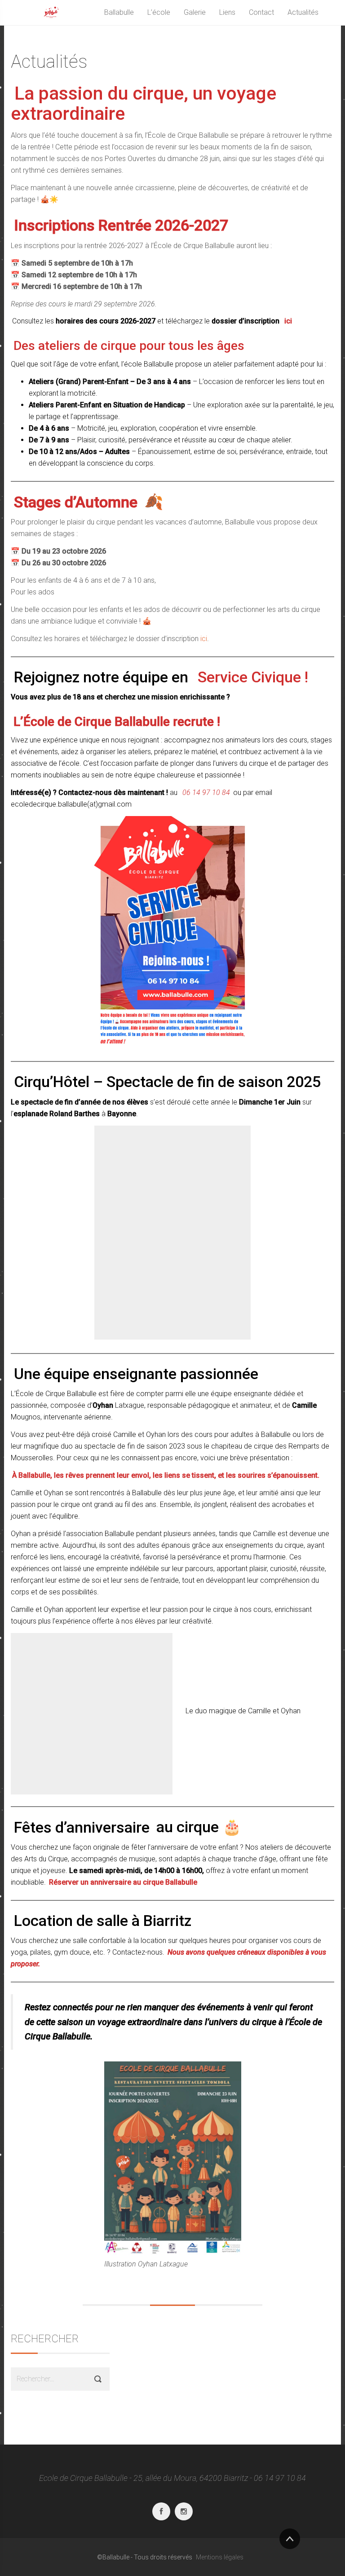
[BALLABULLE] (51, 13)
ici (204, 639)
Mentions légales (220, 2557)
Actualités (303, 12)
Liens (227, 12)
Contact (261, 12)
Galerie (195, 12)
